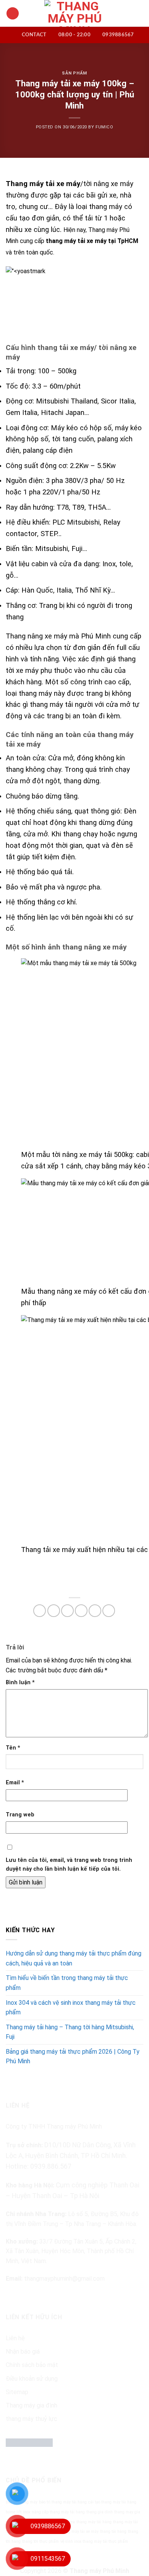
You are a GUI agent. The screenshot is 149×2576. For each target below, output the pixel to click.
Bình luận (20, 1683)
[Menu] (13, 14)
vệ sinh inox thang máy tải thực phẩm (94, 2541)
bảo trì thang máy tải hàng (63, 2502)
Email (15, 1783)
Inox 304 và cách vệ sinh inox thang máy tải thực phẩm (71, 2008)
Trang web (20, 1815)
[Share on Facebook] (54, 1611)
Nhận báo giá (23, 2352)
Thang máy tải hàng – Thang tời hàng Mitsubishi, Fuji (70, 2032)
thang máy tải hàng (94, 2522)
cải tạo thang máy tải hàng (112, 2502)
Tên (13, 1748)
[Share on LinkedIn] (109, 1611)
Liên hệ (15, 2338)
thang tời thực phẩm (40, 2541)
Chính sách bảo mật (32, 2365)
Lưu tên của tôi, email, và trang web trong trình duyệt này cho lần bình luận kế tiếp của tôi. (69, 1865)
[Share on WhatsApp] (40, 1611)
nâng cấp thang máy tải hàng (58, 2512)
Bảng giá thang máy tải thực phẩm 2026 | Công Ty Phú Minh (73, 2057)
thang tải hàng (113, 2531)
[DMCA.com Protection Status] (29, 2442)
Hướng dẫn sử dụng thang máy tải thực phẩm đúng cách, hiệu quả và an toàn (74, 1958)
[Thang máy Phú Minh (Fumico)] (75, 13)
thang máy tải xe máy (79, 2531)
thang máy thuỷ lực (32, 2419)
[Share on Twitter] (67, 1611)
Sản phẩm (74, 73)
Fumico (104, 127)
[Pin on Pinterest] (95, 1611)
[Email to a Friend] (81, 1611)
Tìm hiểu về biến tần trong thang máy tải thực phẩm (67, 1983)
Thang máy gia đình (32, 2405)
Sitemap (17, 2392)
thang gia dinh (100, 2512)
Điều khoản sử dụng (32, 2379)
